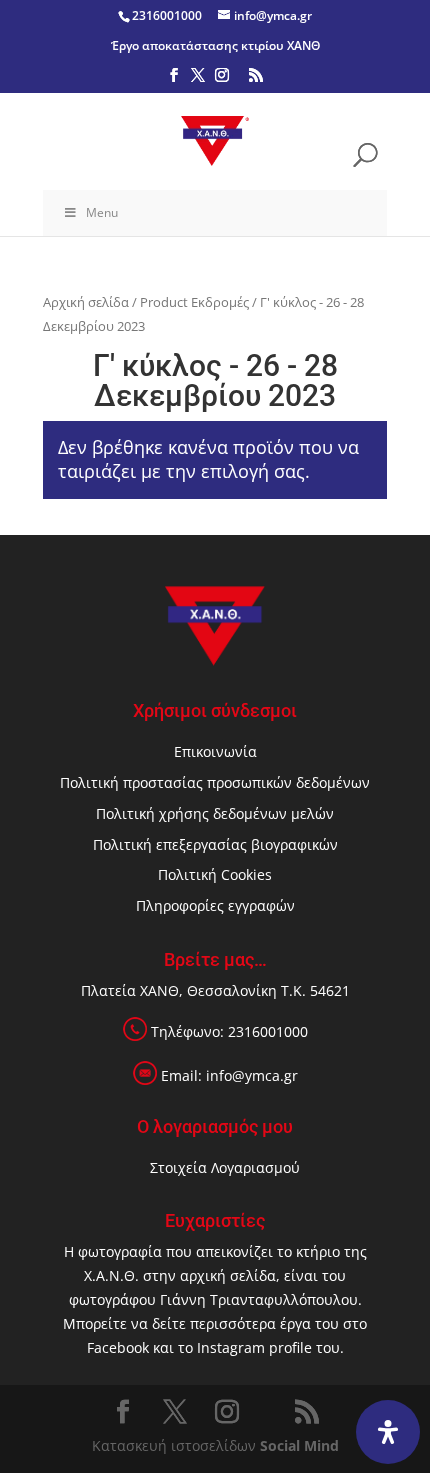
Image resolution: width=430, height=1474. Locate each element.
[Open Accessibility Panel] (388, 1432)
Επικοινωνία (215, 751)
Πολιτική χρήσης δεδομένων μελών (215, 813)
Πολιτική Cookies (215, 874)
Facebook (118, 1347)
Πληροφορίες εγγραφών (215, 905)
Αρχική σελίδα (86, 302)
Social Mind (299, 1445)
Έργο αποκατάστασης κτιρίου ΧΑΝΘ (215, 45)
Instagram (231, 1347)
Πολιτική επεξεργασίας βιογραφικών (215, 844)
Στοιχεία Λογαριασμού (225, 1167)
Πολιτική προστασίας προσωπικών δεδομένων (215, 782)
